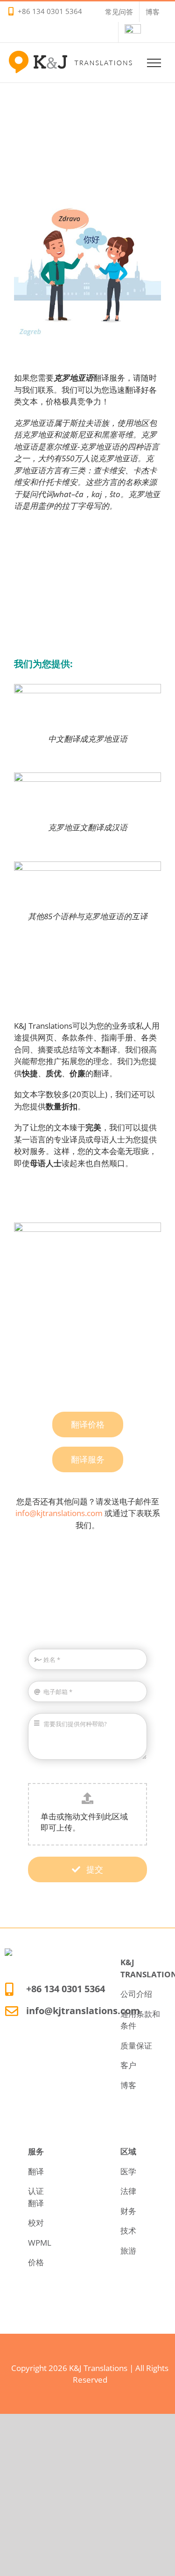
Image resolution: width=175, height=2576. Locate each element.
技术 (128, 2231)
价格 (36, 2262)
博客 (128, 2085)
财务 (128, 2211)
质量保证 (136, 2046)
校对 (36, 2223)
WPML (40, 2243)
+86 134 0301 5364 (50, 11)
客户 (128, 2065)
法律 (128, 2191)
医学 (128, 2171)
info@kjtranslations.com (59, 1513)
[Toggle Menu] (154, 63)
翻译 (36, 2171)
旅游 (128, 2251)
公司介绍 (136, 1994)
